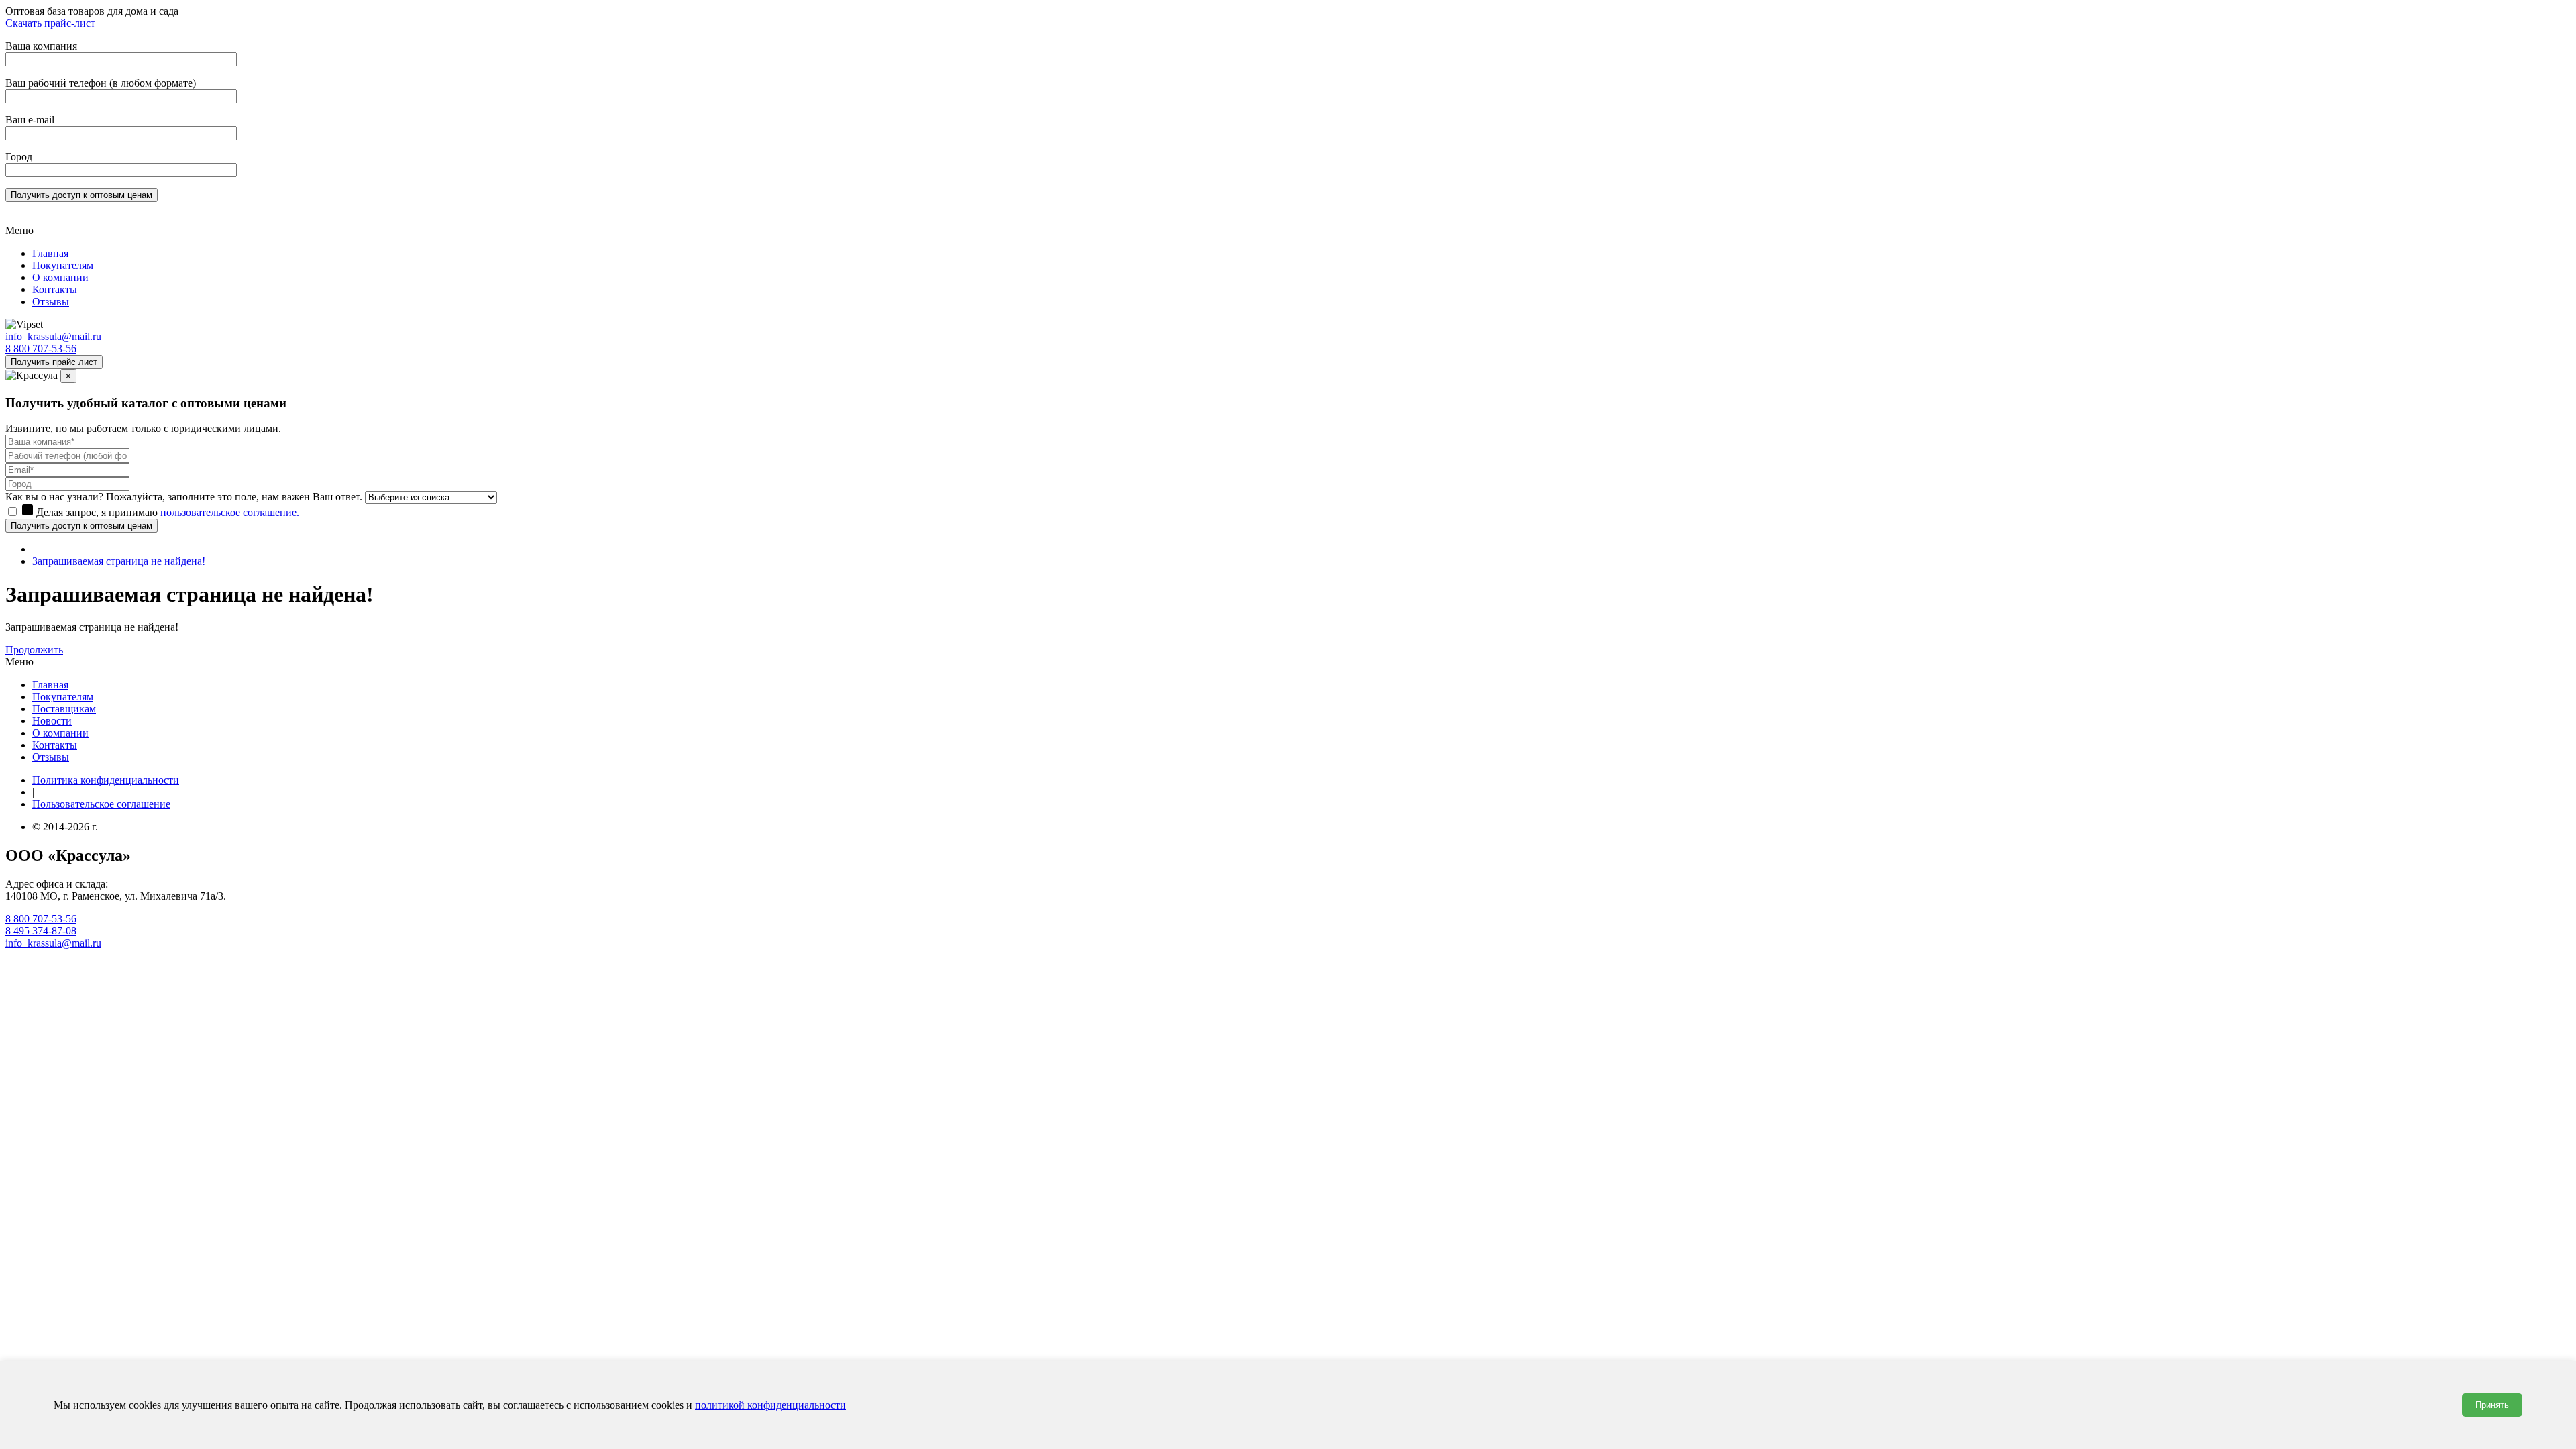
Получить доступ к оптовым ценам (82, 526)
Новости (52, 721)
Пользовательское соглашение (101, 804)
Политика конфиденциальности (106, 780)
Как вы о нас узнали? (54, 497)
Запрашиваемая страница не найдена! (119, 561)
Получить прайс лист (54, 362)
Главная (50, 253)
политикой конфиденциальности (770, 1405)
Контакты (55, 289)
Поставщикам (64, 709)
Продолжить (34, 650)
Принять (2492, 1405)
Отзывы (51, 302)
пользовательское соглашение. (230, 512)
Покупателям (63, 265)
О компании (60, 277)
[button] (1288, 231)
